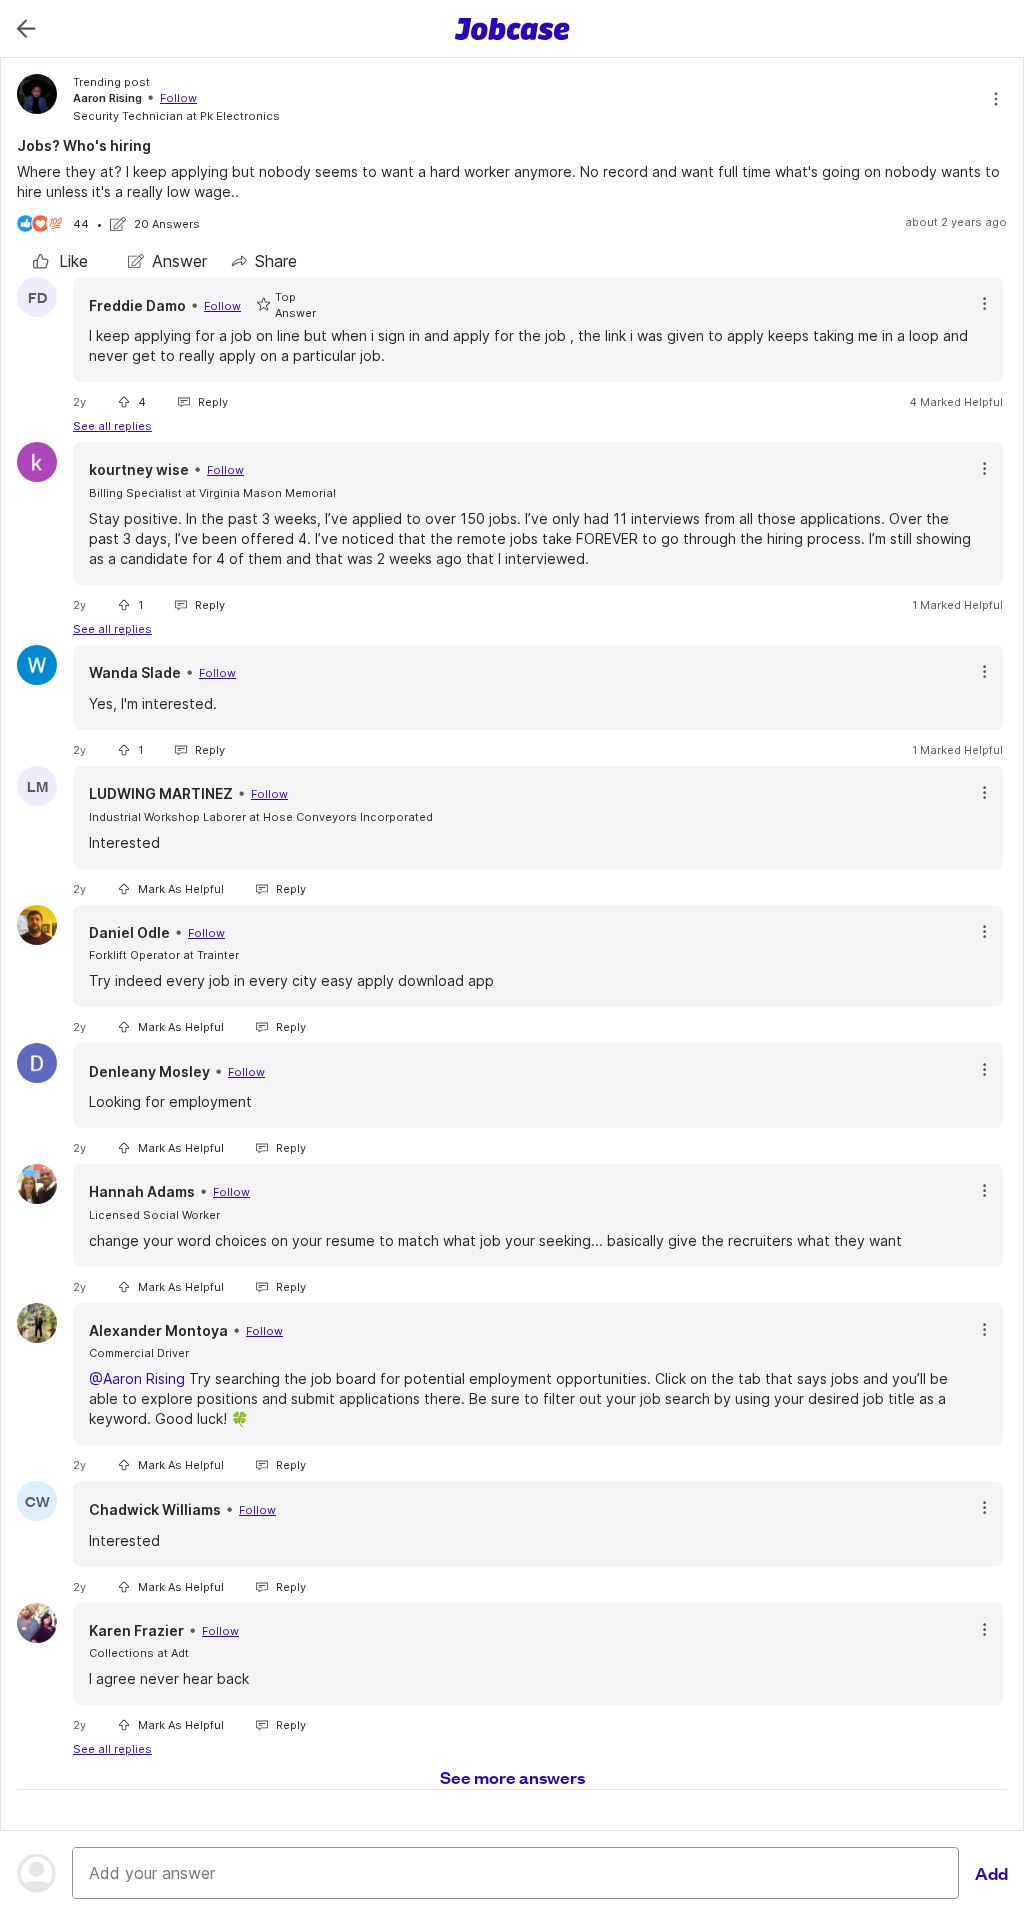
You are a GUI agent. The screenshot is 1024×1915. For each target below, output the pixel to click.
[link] (60, 261)
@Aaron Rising (137, 1378)
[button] (984, 303)
